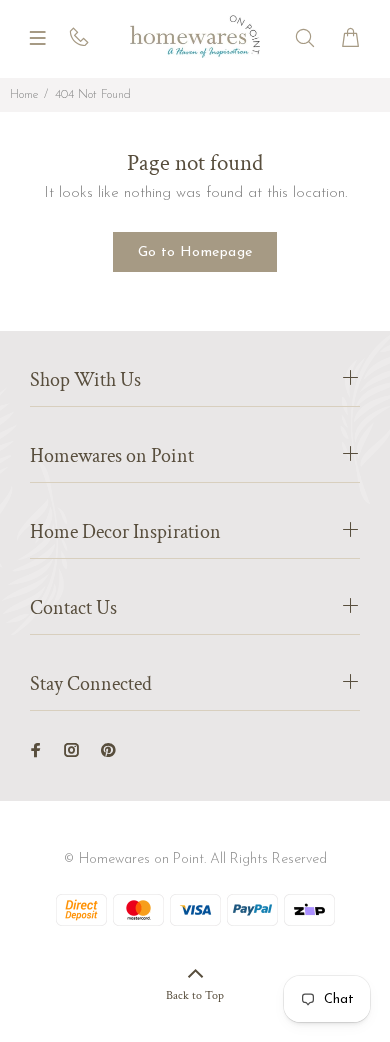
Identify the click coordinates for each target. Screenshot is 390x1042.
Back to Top (195, 995)
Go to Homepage (195, 252)
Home (24, 95)
